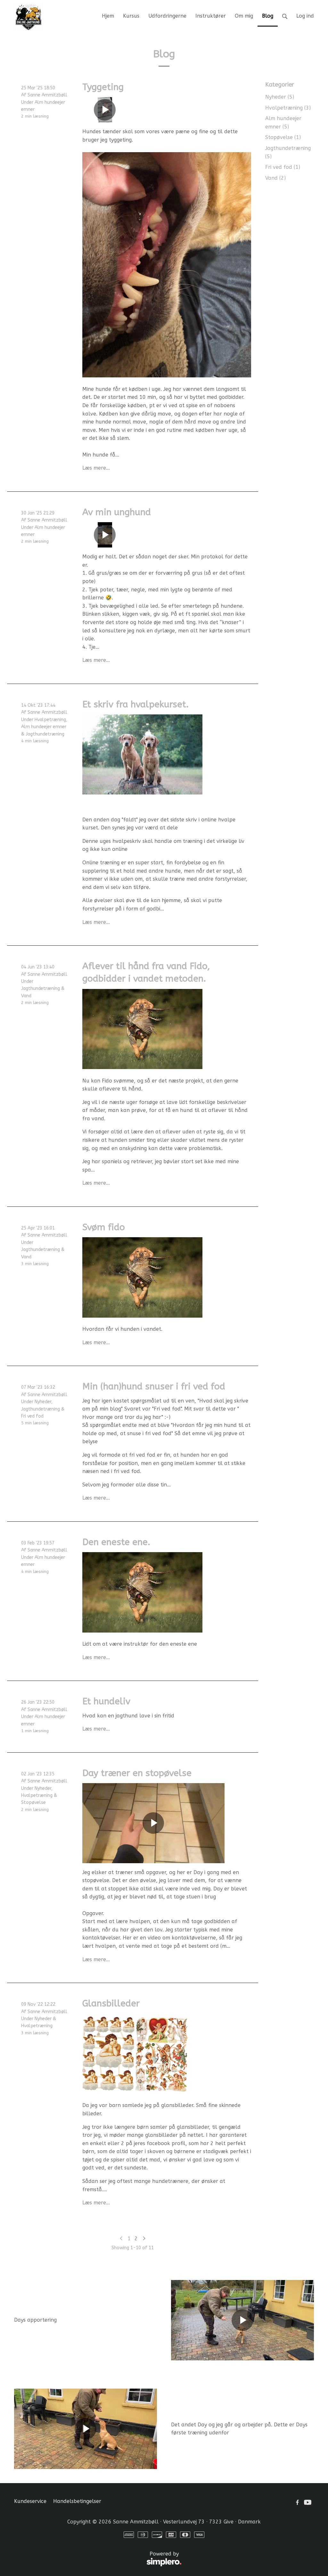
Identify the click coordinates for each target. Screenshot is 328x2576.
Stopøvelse (33, 1802)
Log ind (305, 16)
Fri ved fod (32, 1416)
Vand (26, 996)
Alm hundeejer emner (44, 727)
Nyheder (43, 1402)
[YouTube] (308, 2502)
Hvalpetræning (50, 720)
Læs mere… (96, 468)
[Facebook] (297, 2502)
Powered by (96, 2557)
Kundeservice (30, 2501)
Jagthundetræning (45, 734)
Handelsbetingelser (77, 2501)
